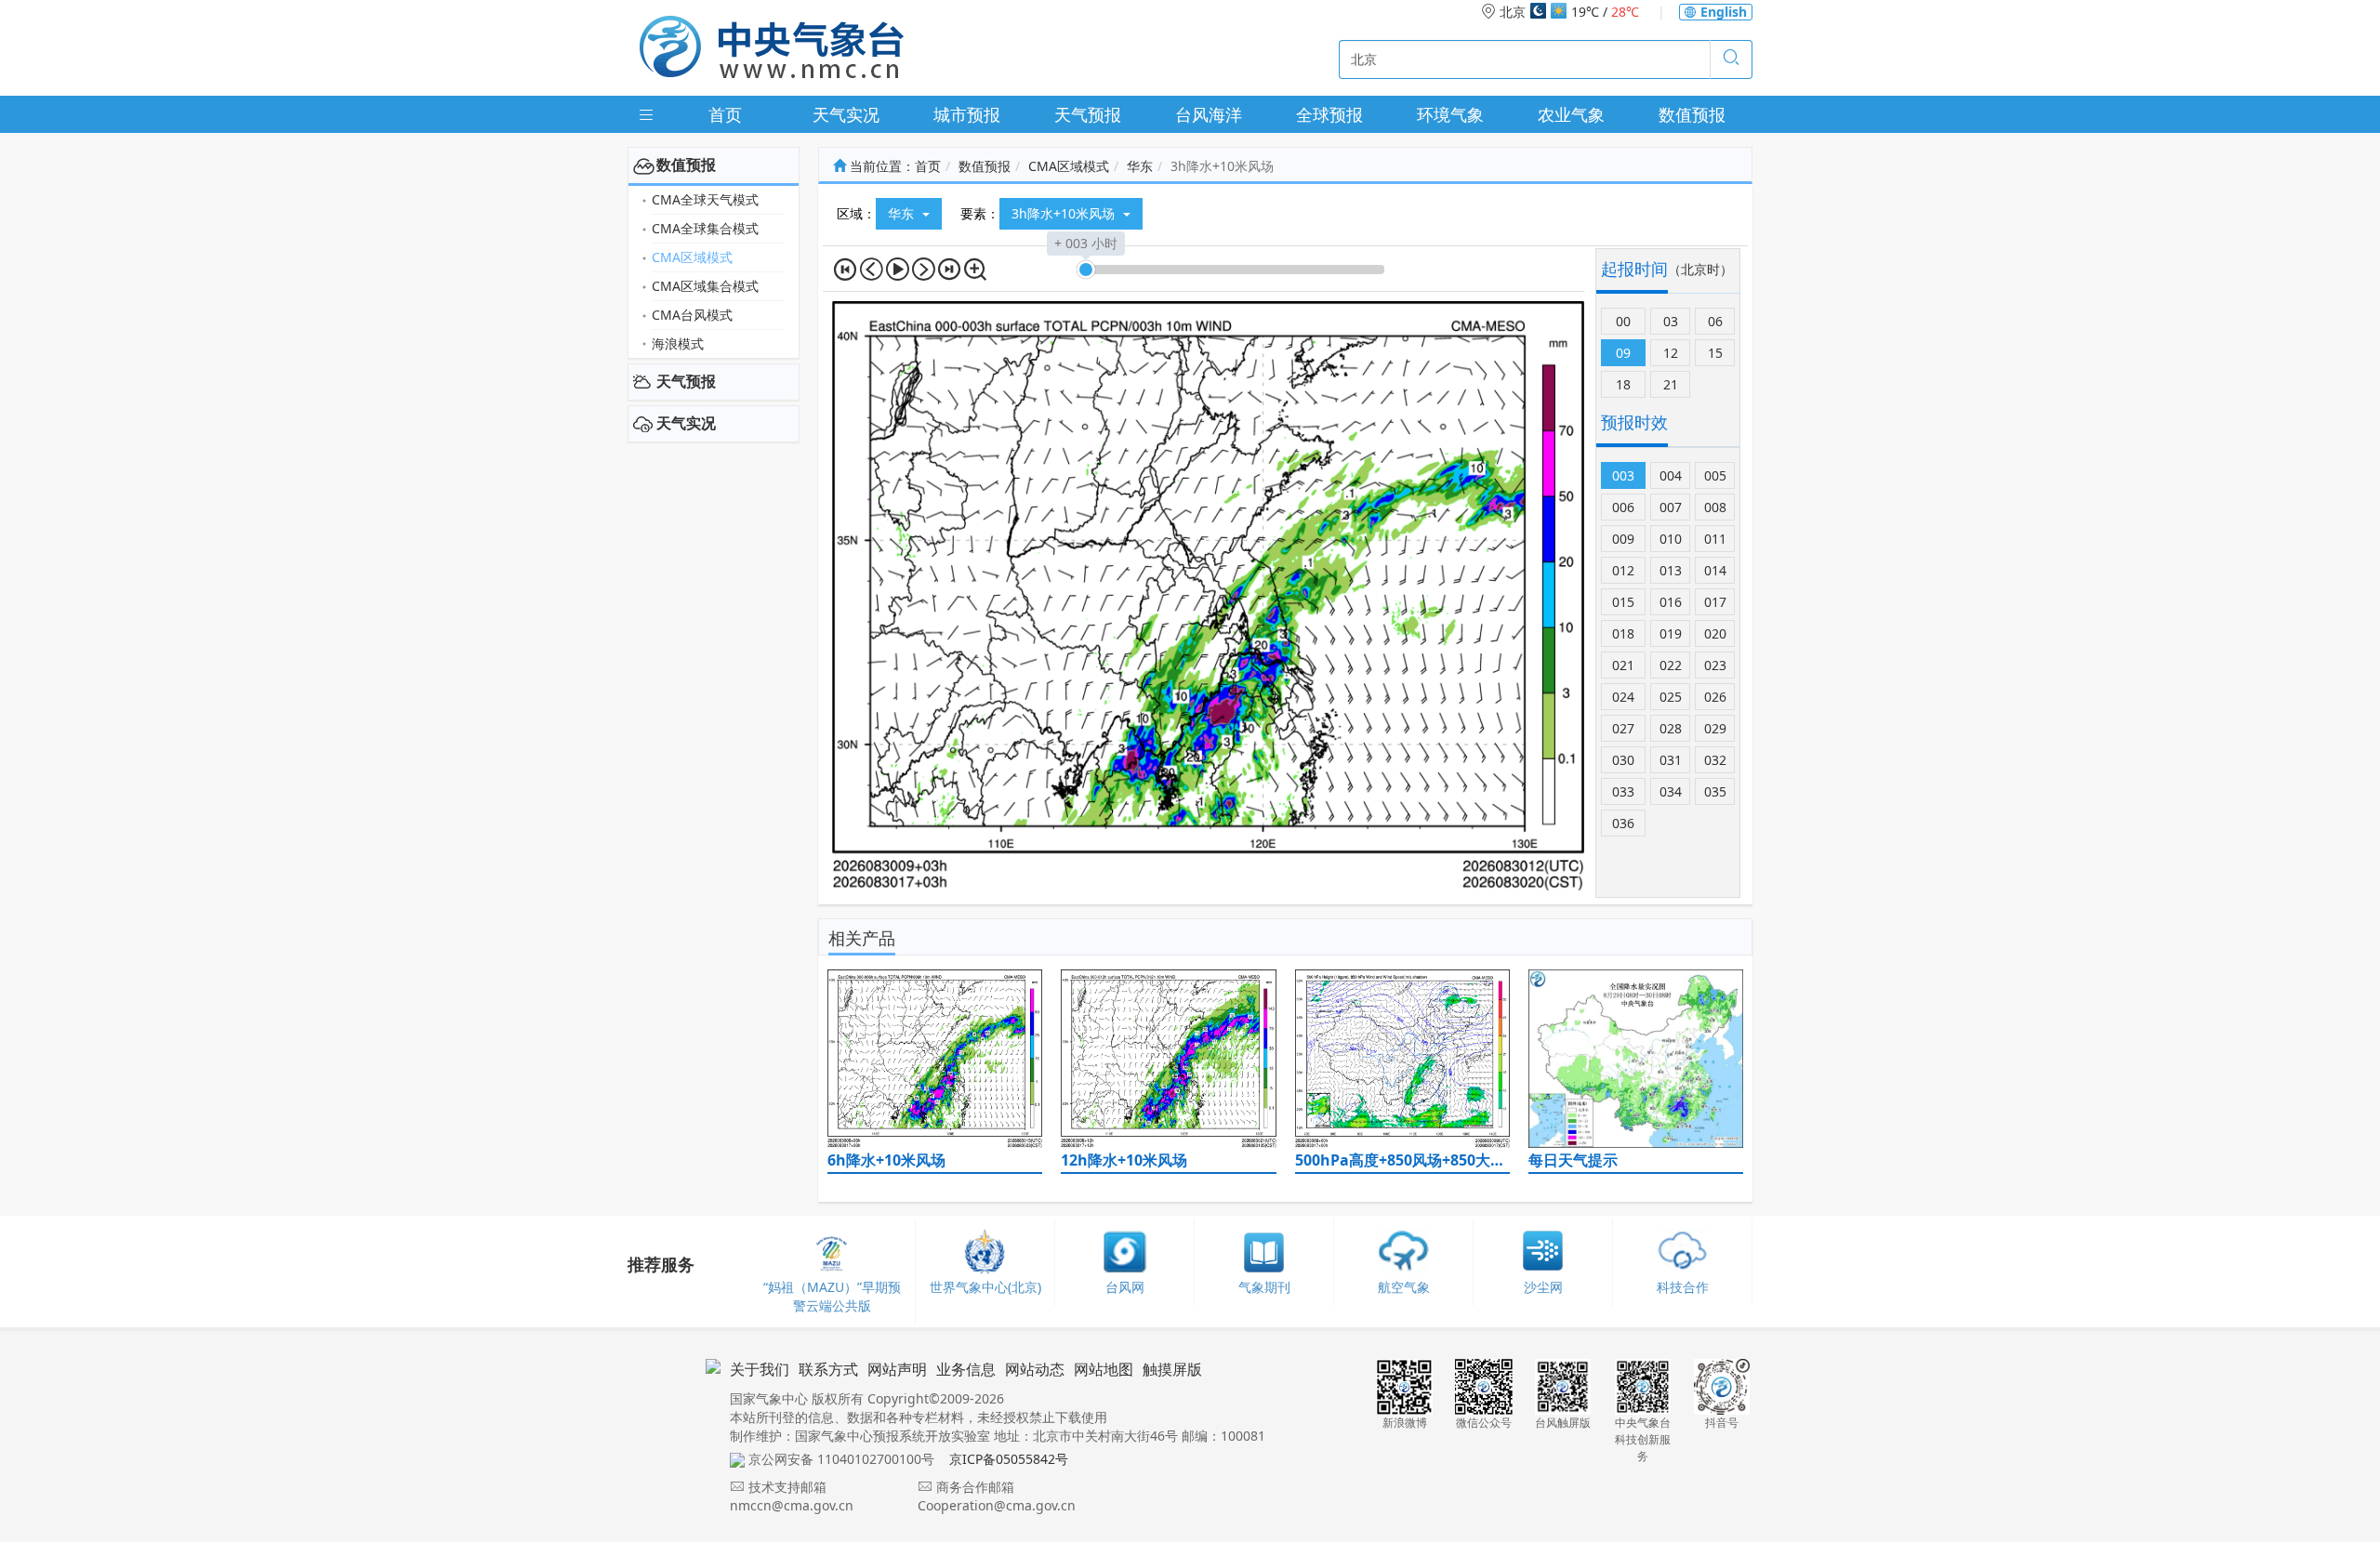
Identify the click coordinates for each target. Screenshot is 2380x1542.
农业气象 (1571, 114)
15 (1715, 353)
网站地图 (1104, 1369)
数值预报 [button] (686, 165)
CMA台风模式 (692, 315)
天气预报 (1088, 114)
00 (1623, 321)
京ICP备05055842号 (1009, 1459)
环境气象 (1450, 114)
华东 (1140, 166)
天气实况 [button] (686, 423)
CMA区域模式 (692, 257)
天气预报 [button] (686, 381)
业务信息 (966, 1369)
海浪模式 (678, 343)
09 (1623, 353)
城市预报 (967, 114)
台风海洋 (1209, 114)
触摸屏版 (1172, 1369)
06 (1715, 321)
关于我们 (760, 1369)
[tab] (714, 165)
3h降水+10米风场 (1065, 213)
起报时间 (1634, 269)
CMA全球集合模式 (705, 228)
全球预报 (1329, 114)
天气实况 (846, 114)
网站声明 (897, 1369)
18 (1623, 384)
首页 (725, 114)
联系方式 (828, 1369)
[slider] (1086, 270)
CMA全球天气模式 (705, 199)
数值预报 (1692, 114)
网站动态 (1035, 1369)
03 (1671, 321)
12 (1671, 353)
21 (1671, 384)
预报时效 (1634, 422)
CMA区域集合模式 (705, 286)
